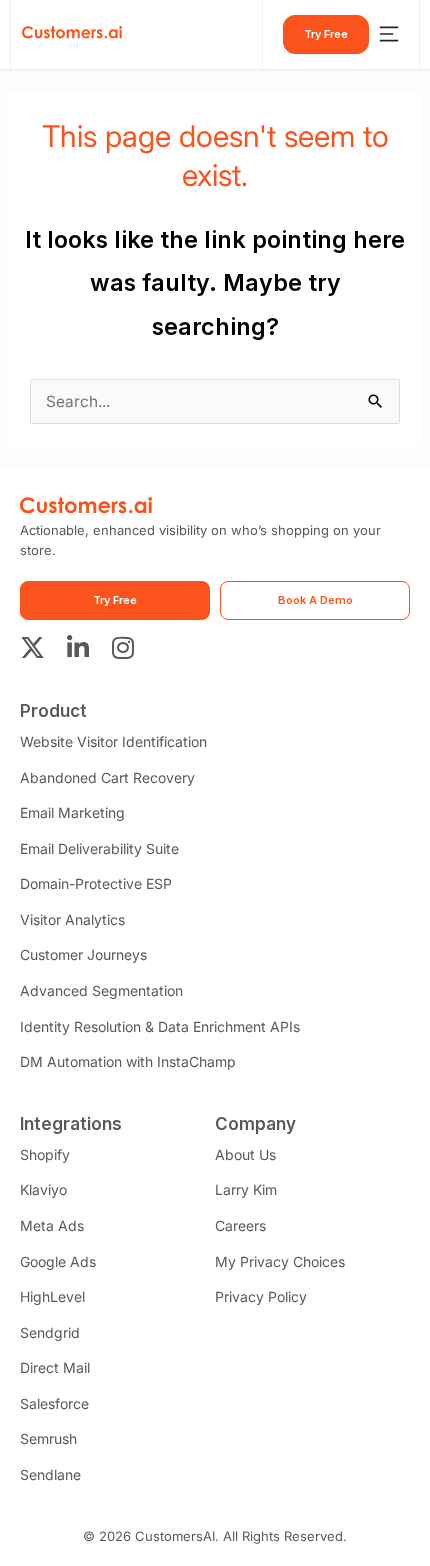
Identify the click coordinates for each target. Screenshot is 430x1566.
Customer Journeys (83, 954)
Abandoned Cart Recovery (107, 777)
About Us (245, 1154)
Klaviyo (43, 1189)
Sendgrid (50, 1332)
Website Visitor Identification (113, 741)
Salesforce (54, 1403)
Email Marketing (72, 812)
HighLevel (52, 1296)
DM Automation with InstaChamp (128, 1061)
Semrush (48, 1438)
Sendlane (50, 1474)
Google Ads (58, 1261)
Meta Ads (52, 1225)
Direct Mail (55, 1367)
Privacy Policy (261, 1296)
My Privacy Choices (280, 1261)
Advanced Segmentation (101, 990)
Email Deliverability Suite (99, 848)
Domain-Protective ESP (96, 883)
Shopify (45, 1154)
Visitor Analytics (72, 919)
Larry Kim (246, 1189)
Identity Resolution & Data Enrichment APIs (160, 1026)
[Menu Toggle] (389, 34)
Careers (240, 1225)
